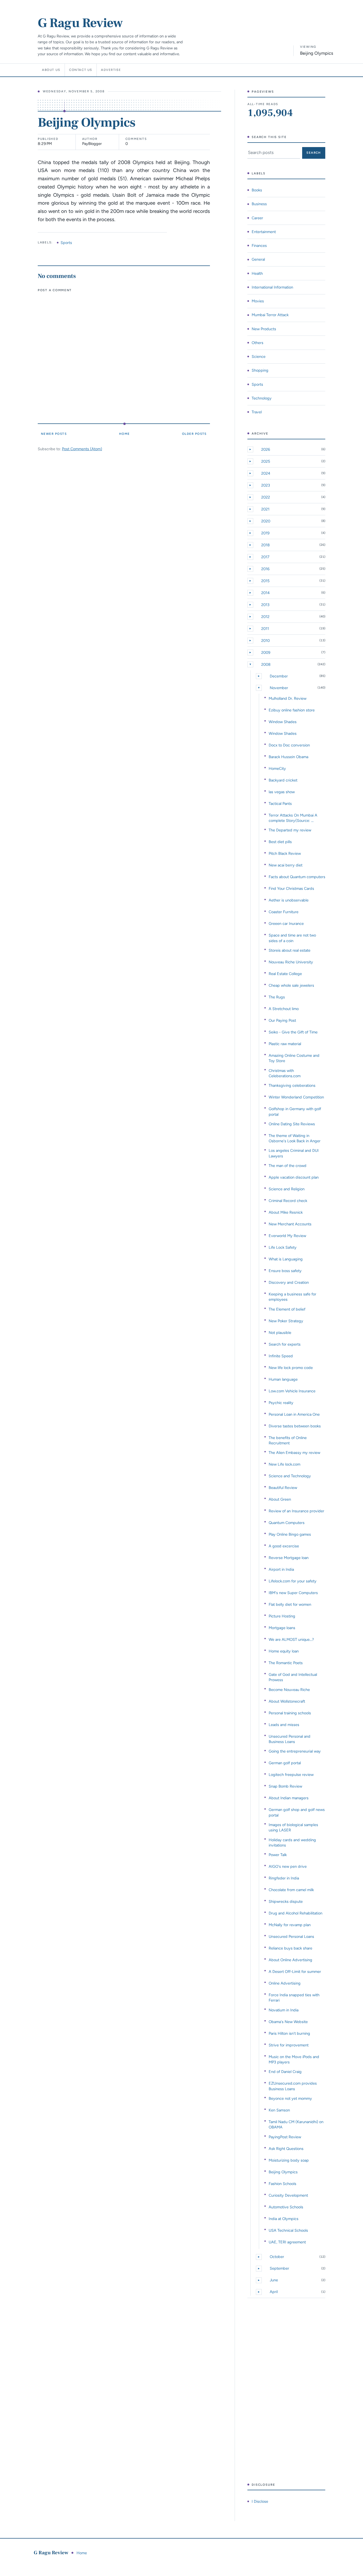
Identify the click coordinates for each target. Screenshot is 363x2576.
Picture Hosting (282, 1616)
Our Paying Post (282, 1020)
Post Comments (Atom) (82, 449)
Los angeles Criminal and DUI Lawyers (294, 1153)
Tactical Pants (280, 804)
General (258, 259)
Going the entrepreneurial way (295, 1751)
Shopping (260, 370)
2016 (265, 569)
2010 (265, 641)
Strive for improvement (289, 2045)
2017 (265, 557)
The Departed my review (290, 830)
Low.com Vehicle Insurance (292, 1391)
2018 (265, 545)
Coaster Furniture (284, 912)
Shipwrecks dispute (286, 1901)
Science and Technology (290, 1476)
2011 (265, 629)
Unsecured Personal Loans (291, 1937)
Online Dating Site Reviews (292, 1124)
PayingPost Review (285, 2137)
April (274, 2292)
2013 (265, 605)
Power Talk (278, 1855)
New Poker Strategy (286, 1321)
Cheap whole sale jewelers (291, 985)
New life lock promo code (291, 1368)
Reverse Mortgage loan (289, 1558)
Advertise (111, 70)
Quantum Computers (287, 1523)
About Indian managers (289, 1798)
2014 (265, 593)
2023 (266, 485)
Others (258, 343)
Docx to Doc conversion (289, 745)
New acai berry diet (286, 865)
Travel (257, 412)
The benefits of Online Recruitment (288, 1440)
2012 (265, 617)
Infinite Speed (281, 1356)
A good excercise (284, 1546)
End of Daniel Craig (285, 2072)
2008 (266, 664)
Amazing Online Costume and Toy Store (294, 1058)
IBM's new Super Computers (293, 1593)
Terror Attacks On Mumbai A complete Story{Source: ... (293, 818)
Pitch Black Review (285, 853)
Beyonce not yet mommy (290, 2098)
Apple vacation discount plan (294, 1177)
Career (257, 218)
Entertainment (264, 232)
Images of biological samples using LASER (293, 1827)
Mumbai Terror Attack (270, 315)
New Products (264, 329)
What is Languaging (286, 1259)
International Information (272, 287)
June (274, 2280)
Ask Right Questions (286, 2149)
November (279, 688)
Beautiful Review (283, 1488)
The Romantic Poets (286, 1663)
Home (124, 434)
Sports (66, 243)
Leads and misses (284, 1725)
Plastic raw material (285, 1044)
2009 (266, 652)
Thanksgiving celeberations (292, 1085)
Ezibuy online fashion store (292, 710)
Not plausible (280, 1333)
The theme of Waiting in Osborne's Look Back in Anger (295, 1138)
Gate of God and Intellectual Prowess (293, 1677)
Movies (258, 301)
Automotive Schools (286, 2207)
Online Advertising (285, 1983)
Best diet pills (280, 842)
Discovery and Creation (289, 1282)
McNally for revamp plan (290, 1925)
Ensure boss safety (285, 1271)
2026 (266, 449)
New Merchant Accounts (290, 1224)
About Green (280, 1499)
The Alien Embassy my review (294, 1453)
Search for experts (285, 1344)
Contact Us (81, 70)
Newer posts (54, 434)
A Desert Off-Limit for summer (295, 1972)
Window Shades (283, 722)
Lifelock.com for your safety (293, 1581)
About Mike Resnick (286, 1212)
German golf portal (285, 1763)
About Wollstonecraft (287, 1701)
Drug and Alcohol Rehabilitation (296, 1913)
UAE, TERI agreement (287, 2242)
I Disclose (260, 2501)
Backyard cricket (283, 780)
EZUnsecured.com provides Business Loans (293, 2086)
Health (257, 273)
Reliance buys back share (290, 1948)
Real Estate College (285, 974)
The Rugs (277, 997)
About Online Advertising (290, 1960)
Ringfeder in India (284, 1878)
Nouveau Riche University (291, 962)
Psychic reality (281, 1403)
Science (259, 357)
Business (259, 204)
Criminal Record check (288, 1201)
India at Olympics (284, 2219)
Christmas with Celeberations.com (285, 1073)
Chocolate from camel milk (291, 1890)
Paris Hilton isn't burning (289, 2033)
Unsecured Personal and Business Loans (290, 1739)
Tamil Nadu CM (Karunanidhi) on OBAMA (296, 2124)
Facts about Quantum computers (297, 877)
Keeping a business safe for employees (292, 1297)
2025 (266, 461)
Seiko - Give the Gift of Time (293, 1032)
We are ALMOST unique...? (291, 1639)
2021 (265, 509)
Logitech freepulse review (291, 1775)
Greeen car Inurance (286, 924)
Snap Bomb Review (285, 1786)
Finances (259, 246)
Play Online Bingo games (290, 1534)
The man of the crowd (288, 1166)
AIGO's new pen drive (288, 1866)
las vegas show (282, 792)
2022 (266, 497)
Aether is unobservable (289, 900)
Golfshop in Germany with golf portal (295, 1111)
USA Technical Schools (288, 2230)
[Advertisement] (286, 2390)
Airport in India (281, 1569)
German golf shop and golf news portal (297, 1812)
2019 (265, 533)
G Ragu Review (80, 23)
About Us (51, 70)
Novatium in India (284, 2010)
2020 (266, 521)
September (279, 2268)
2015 (265, 581)
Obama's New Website (288, 2022)
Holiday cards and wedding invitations (292, 1843)
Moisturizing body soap (289, 2160)
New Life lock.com (284, 1464)
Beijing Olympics (283, 2172)
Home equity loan (284, 1651)
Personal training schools (290, 1713)
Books (257, 190)
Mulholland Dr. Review (288, 698)
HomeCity (277, 768)
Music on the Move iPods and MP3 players (294, 2059)
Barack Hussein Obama (288, 757)
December (279, 676)
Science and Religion (287, 1189)
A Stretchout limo (284, 1009)
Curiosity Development (288, 2195)
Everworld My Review (287, 1236)
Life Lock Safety (283, 1247)
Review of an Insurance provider (296, 1511)
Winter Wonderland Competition (296, 1097)
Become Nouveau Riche (289, 1690)
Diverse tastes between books (295, 1426)
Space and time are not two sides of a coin (292, 938)
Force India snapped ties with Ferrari (294, 1998)
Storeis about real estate (290, 950)
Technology (262, 398)
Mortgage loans (282, 1628)
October (277, 2257)
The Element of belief (287, 1309)
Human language (283, 1379)
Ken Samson (279, 2110)
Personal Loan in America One (294, 1414)
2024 (266, 473)
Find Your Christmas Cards (291, 888)
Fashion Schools (282, 2184)
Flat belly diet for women (290, 1604)
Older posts (194, 434)
